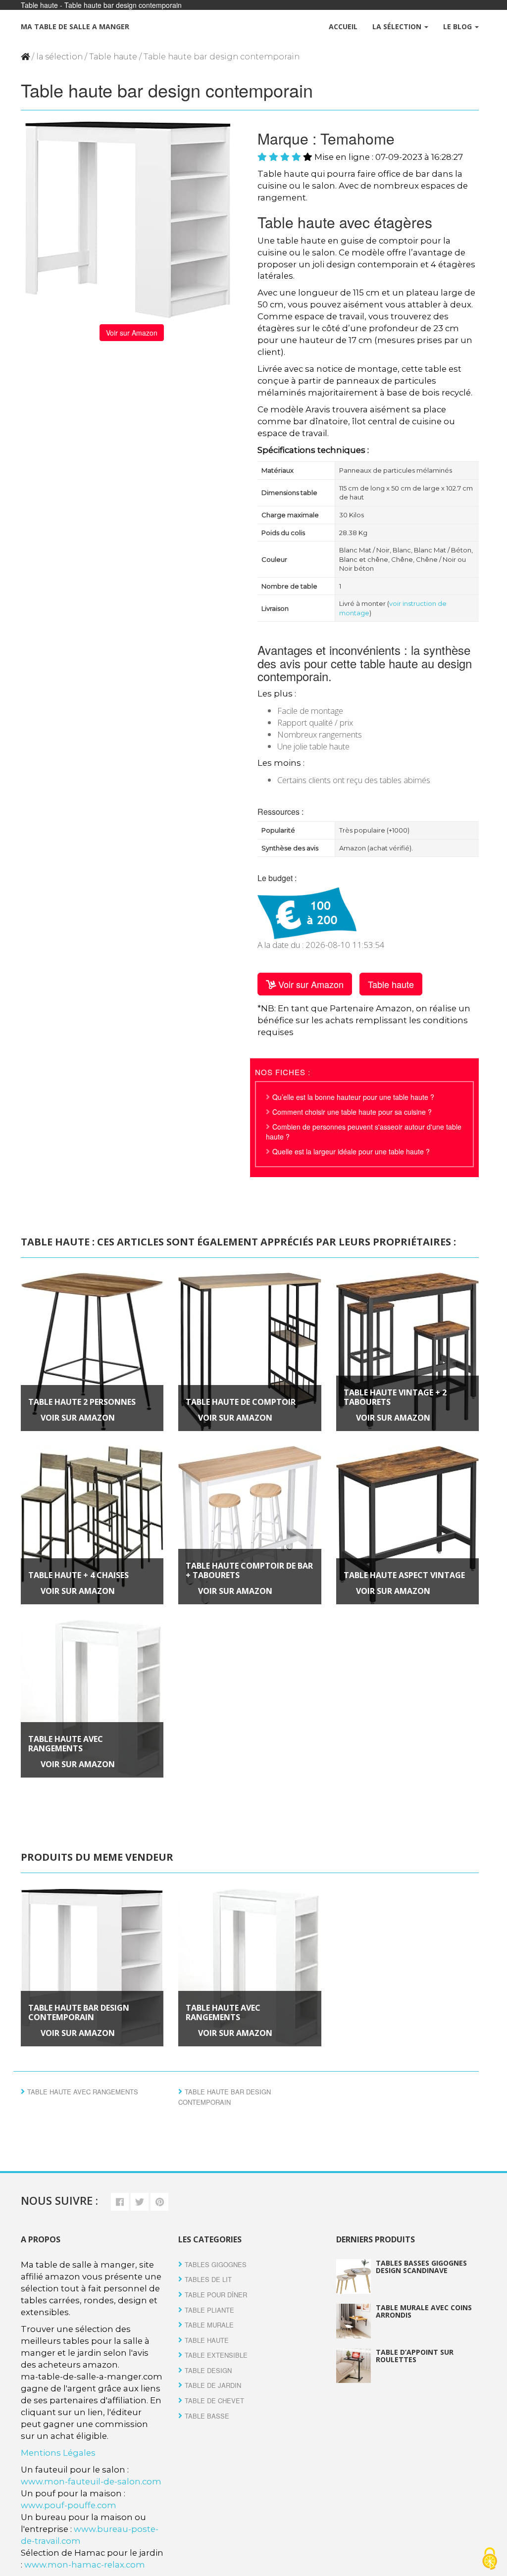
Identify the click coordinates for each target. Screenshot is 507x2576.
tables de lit (208, 2279)
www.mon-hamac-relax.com (85, 2565)
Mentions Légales (58, 2453)
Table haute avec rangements (66, 1744)
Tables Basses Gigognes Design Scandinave (421, 2267)
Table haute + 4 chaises (78, 1575)
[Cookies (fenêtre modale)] (490, 2559)
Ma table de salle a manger (75, 26)
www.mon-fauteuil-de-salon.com (91, 2481)
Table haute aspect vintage (404, 1575)
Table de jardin (213, 2385)
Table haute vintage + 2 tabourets (395, 1397)
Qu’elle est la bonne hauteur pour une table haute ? (353, 1097)
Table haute (113, 57)
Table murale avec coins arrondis (424, 2311)
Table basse (207, 2416)
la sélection (59, 57)
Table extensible (216, 2355)
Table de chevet (214, 2401)
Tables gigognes (216, 2264)
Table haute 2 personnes (82, 1402)
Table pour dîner (216, 2295)
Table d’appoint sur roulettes (415, 2356)
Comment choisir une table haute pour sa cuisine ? (352, 1112)
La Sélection (398, 26)
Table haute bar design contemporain (79, 2012)
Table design (208, 2370)
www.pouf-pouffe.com (69, 2505)
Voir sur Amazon (132, 333)
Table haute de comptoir (241, 1402)
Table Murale (209, 2325)
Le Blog (458, 26)
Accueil (343, 26)
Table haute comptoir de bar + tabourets (249, 1570)
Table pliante (209, 2310)
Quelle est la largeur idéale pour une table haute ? (351, 1151)
